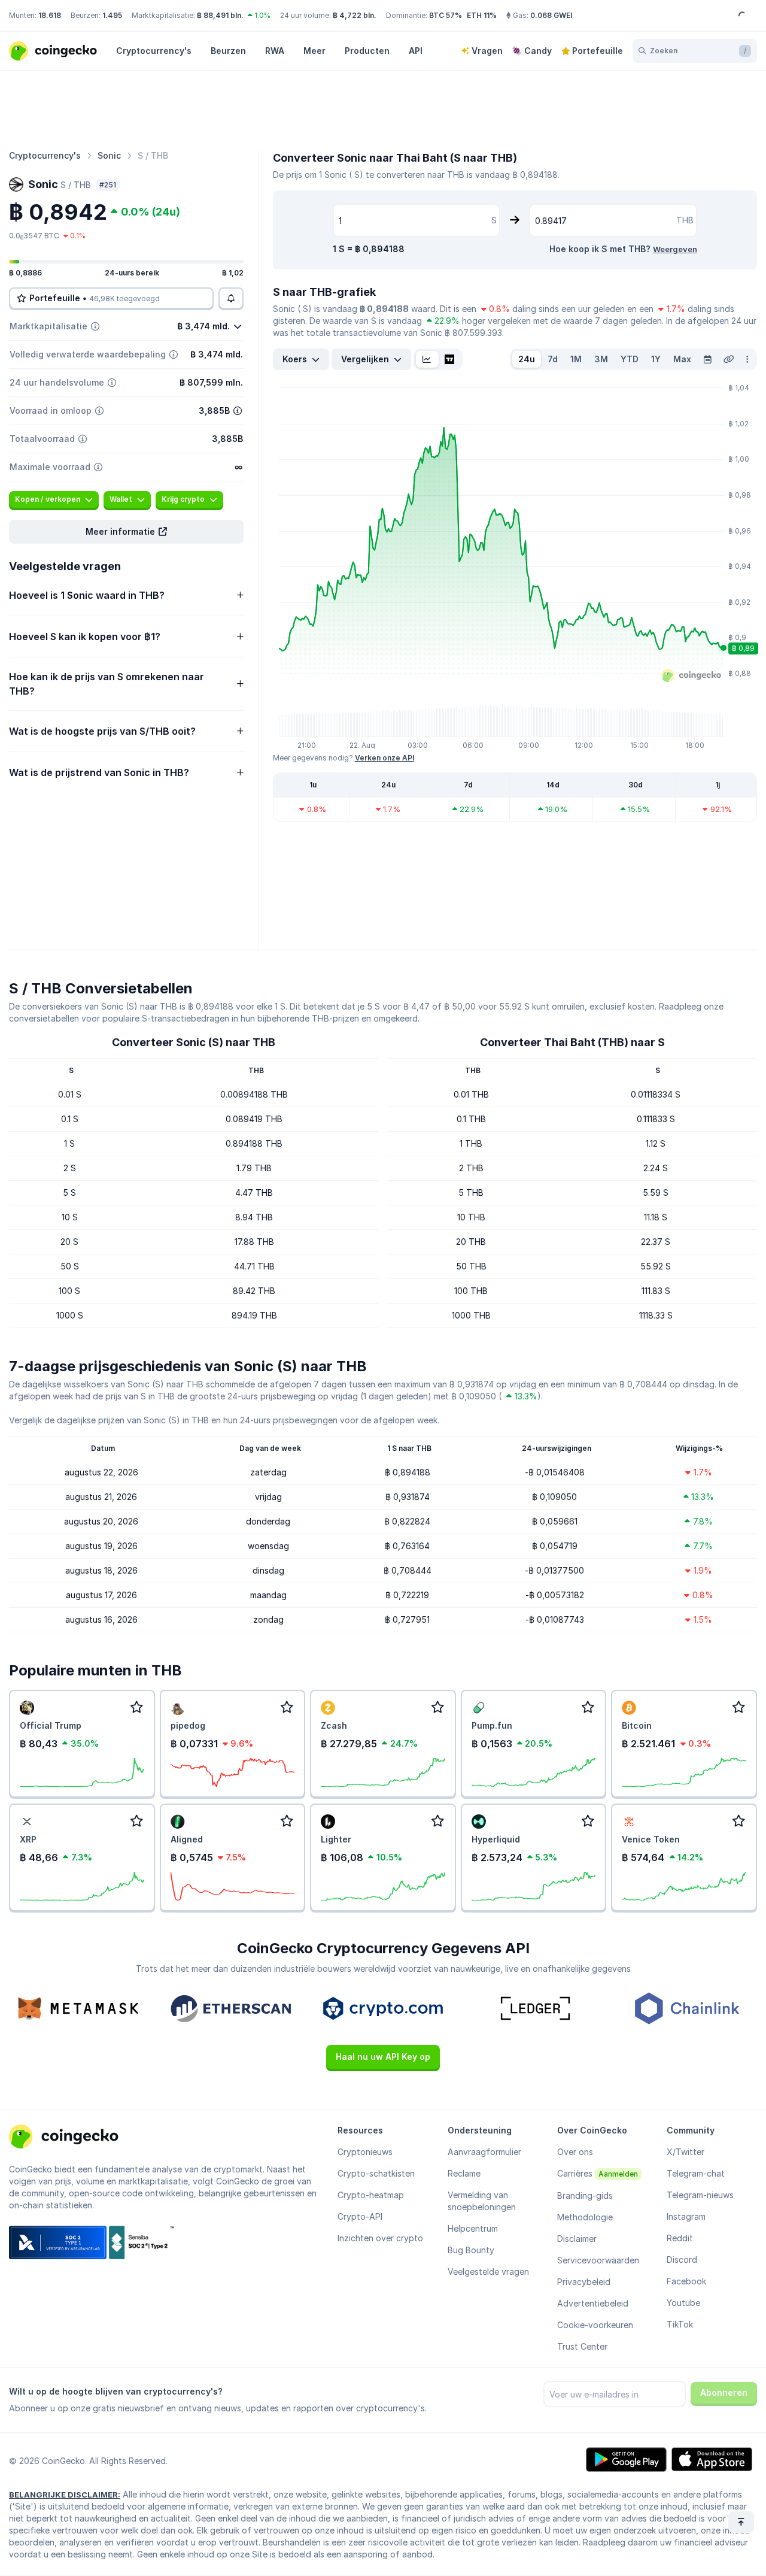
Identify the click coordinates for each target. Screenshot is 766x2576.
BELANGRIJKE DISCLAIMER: (65, 2495)
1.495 (112, 15)
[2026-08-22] (707, 359)
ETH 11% (482, 15)
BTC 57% (446, 15)
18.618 (50, 15)
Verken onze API (384, 758)
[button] (126, 532)
